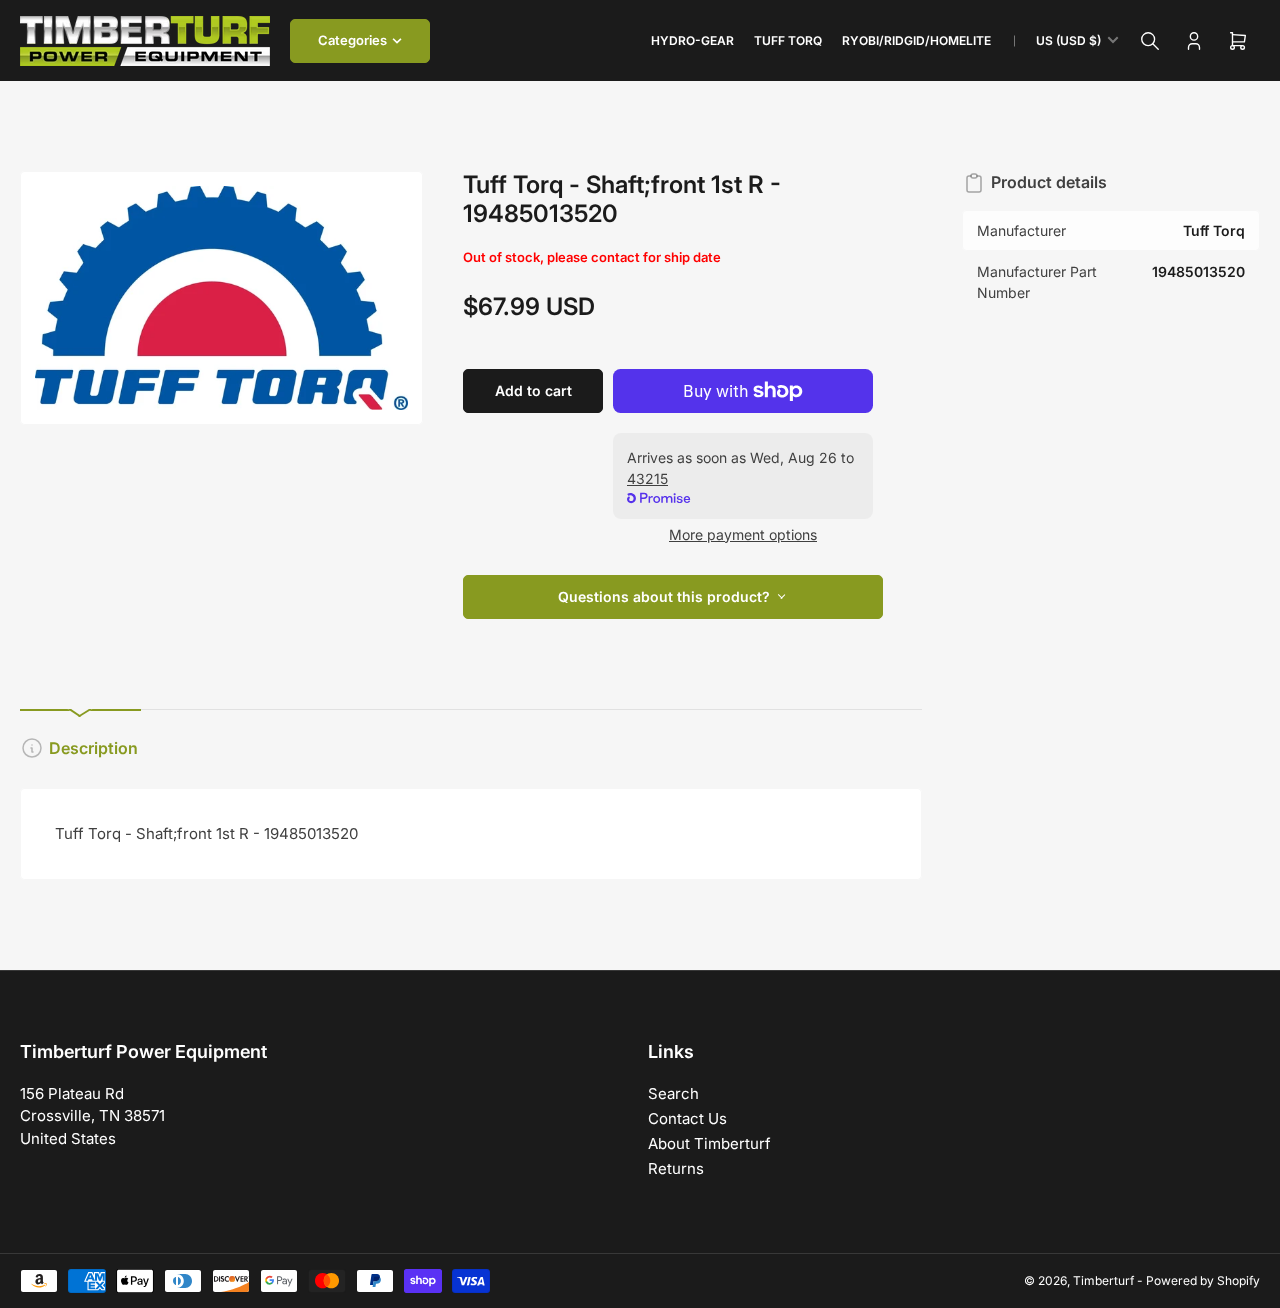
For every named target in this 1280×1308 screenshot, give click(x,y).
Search (673, 1093)
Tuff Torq (788, 40)
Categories (352, 40)
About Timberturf (709, 1143)
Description (93, 748)
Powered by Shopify (1203, 1280)
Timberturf (1103, 1280)
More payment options (743, 534)
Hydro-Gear (692, 40)
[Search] (1150, 41)
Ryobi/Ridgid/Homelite (916, 40)
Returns (676, 1168)
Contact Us (687, 1118)
